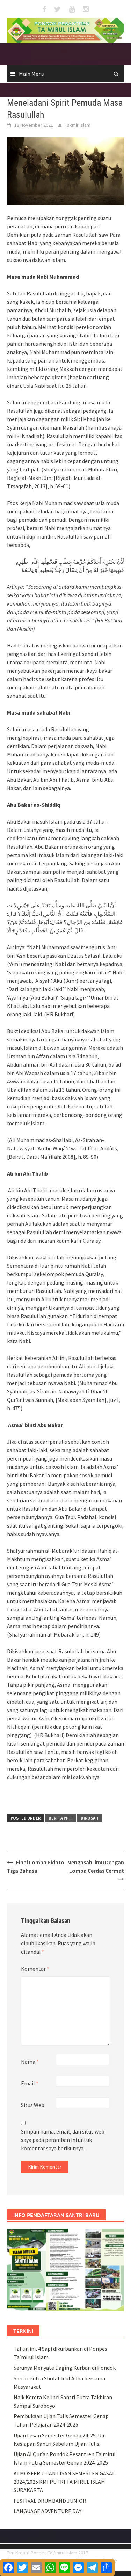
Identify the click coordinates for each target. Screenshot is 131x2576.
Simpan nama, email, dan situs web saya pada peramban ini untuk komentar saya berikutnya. (63, 2140)
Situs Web (33, 2105)
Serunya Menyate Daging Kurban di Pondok (65, 2368)
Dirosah (89, 1818)
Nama (30, 2062)
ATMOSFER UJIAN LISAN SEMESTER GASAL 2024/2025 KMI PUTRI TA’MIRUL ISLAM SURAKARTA (64, 2482)
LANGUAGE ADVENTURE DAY (48, 2511)
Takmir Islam (78, 125)
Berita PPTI (61, 1818)
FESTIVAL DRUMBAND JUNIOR (50, 2501)
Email (30, 2083)
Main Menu (32, 74)
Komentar (35, 1969)
